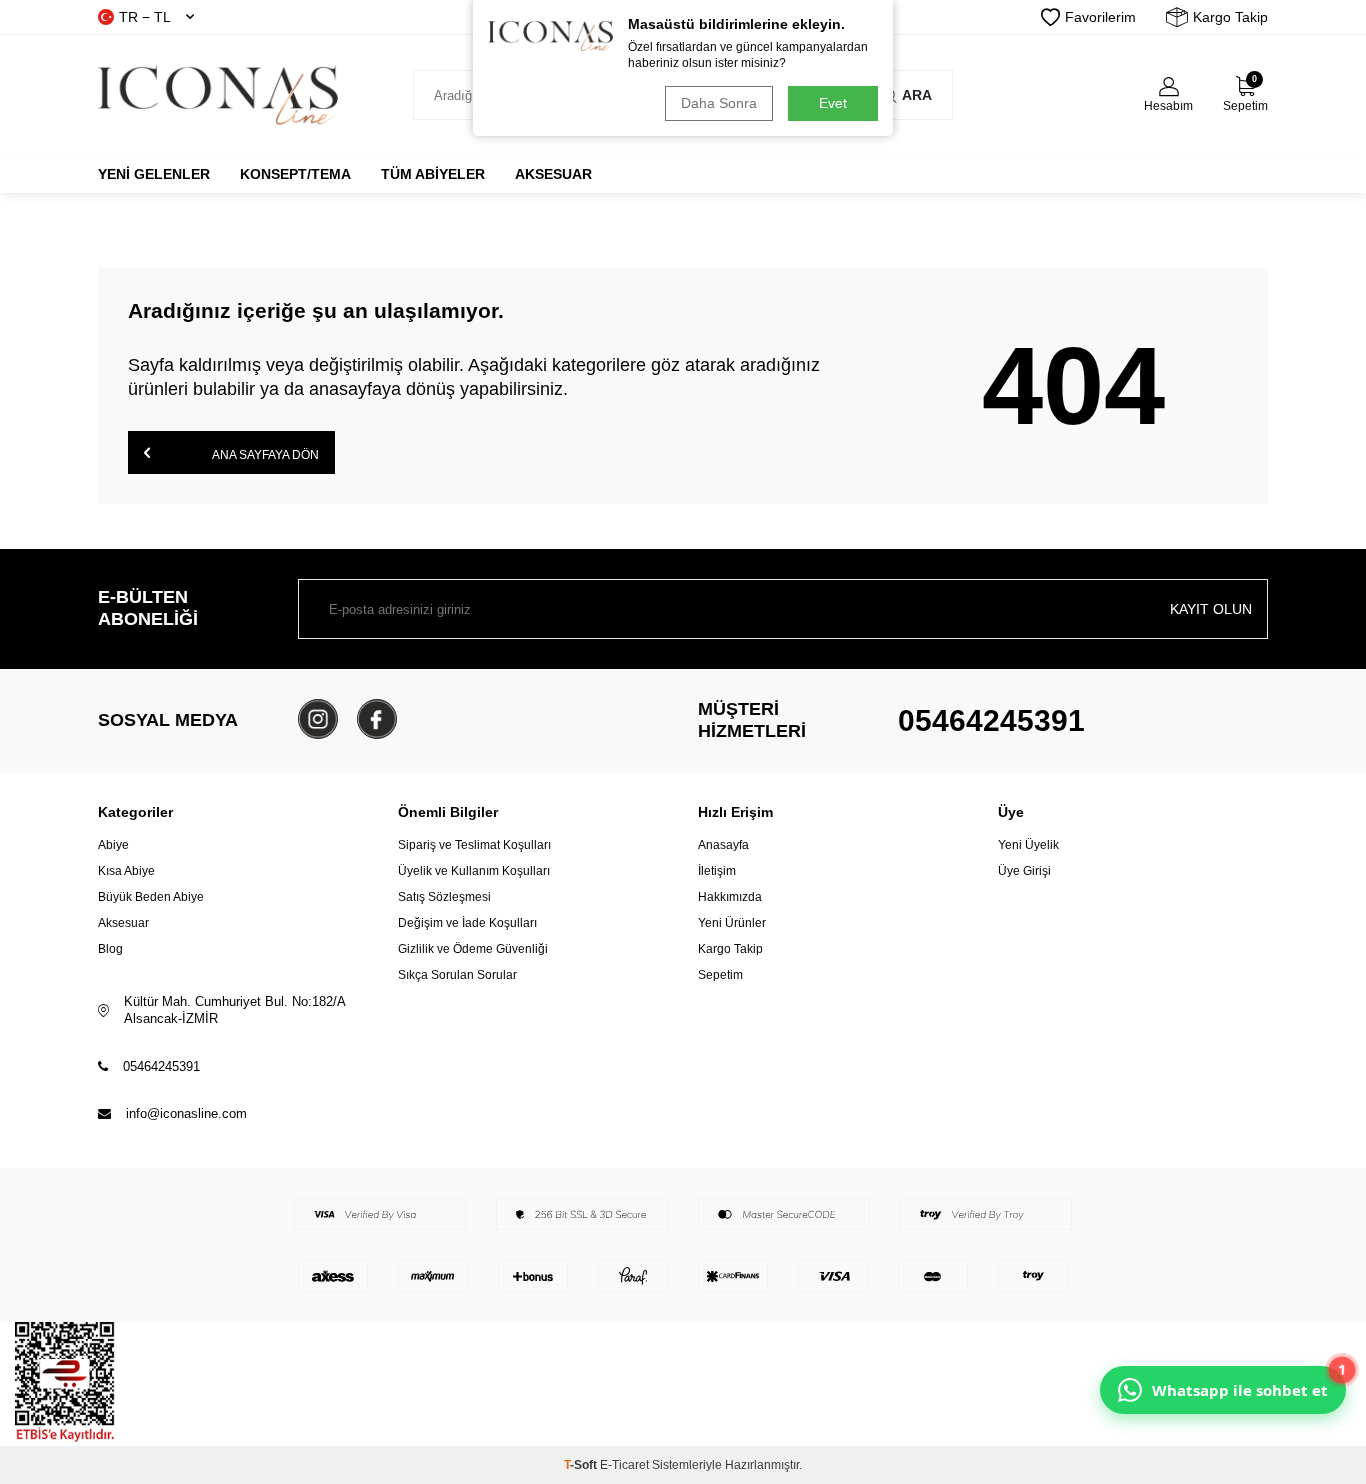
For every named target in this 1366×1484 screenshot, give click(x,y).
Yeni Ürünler (732, 923)
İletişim (717, 871)
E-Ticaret (624, 1465)
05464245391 (991, 720)
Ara (917, 95)
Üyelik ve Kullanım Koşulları (474, 871)
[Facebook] (377, 719)
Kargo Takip (1230, 17)
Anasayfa (723, 845)
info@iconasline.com (186, 1113)
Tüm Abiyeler (433, 174)
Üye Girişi (1024, 871)
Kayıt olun (1211, 609)
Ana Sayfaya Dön (264, 455)
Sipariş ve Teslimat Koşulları (474, 845)
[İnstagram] (318, 719)
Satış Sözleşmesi (444, 897)
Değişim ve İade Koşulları (467, 923)
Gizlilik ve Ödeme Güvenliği (473, 949)
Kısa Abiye (126, 871)
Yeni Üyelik (1028, 845)
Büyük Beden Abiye (151, 897)
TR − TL (145, 17)
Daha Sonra (719, 103)
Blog (110, 949)
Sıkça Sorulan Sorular (457, 975)
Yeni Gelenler (154, 174)
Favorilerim (1100, 17)
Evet (833, 103)
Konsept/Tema (295, 174)
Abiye (113, 845)
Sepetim (720, 975)
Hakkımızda (730, 897)
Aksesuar (553, 174)
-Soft (582, 1465)
